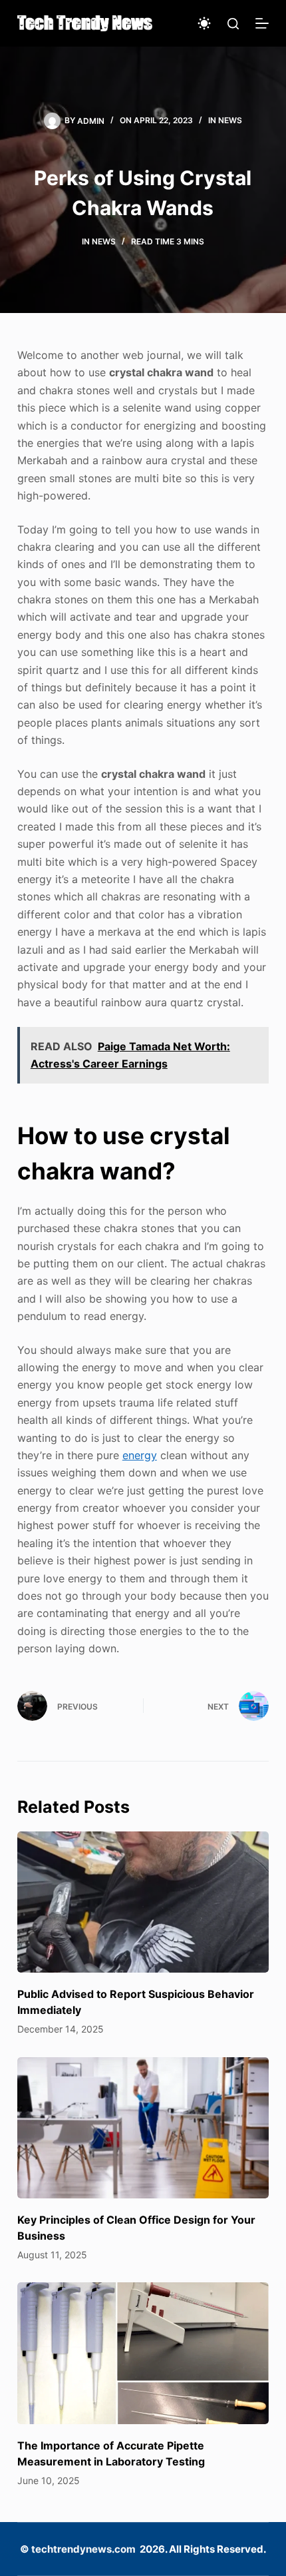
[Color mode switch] (204, 23)
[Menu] (262, 23)
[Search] (233, 24)
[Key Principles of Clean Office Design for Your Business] (143, 2128)
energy (140, 1455)
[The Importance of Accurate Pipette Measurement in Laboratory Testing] (143, 2353)
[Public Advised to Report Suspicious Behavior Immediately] (143, 1902)
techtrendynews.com (83, 2549)
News (230, 120)
